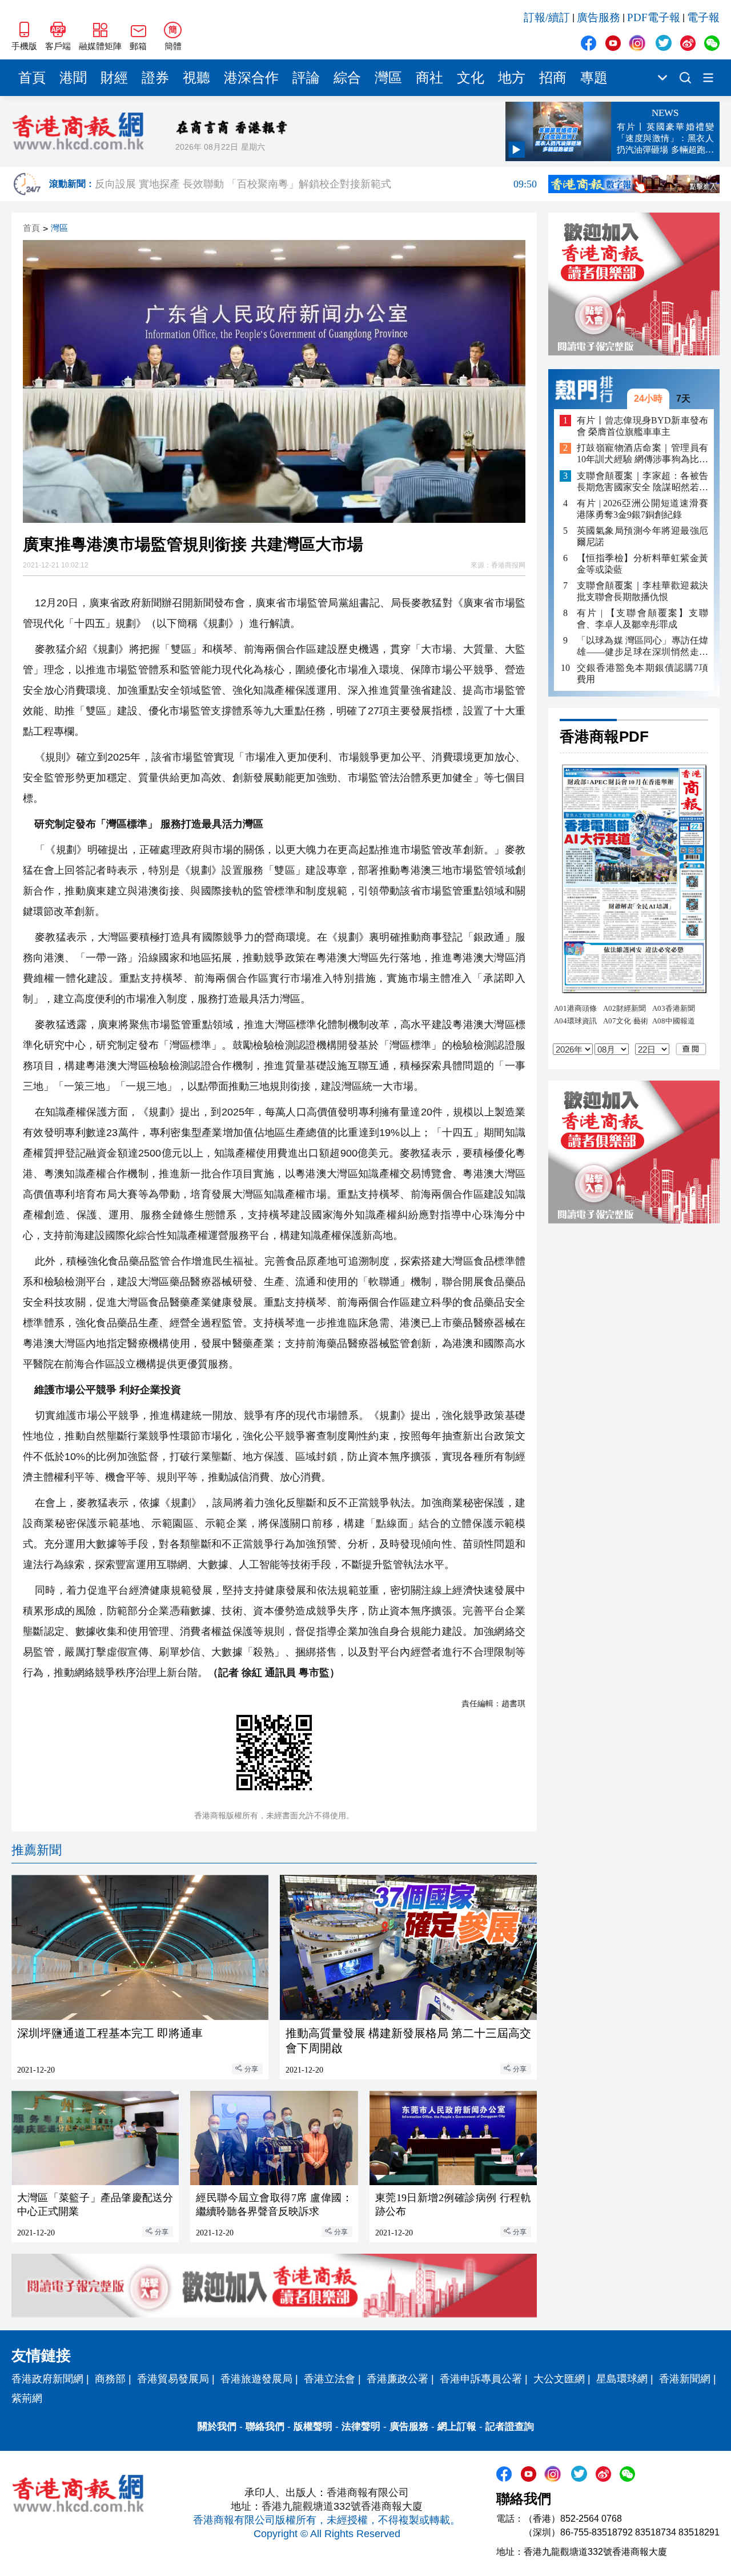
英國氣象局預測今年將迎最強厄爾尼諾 (642, 536)
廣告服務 (599, 17)
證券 (155, 78)
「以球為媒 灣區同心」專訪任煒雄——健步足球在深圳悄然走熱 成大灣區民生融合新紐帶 (642, 647)
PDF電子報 (654, 17)
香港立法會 (330, 2379)
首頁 (32, 78)
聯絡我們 (265, 2427)
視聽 (196, 78)
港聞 (73, 78)
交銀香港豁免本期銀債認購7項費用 (642, 673)
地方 (512, 78)
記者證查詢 (510, 2427)
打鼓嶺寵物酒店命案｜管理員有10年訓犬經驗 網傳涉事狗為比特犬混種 (642, 455)
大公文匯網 (559, 2379)
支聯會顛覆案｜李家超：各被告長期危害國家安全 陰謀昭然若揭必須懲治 (642, 482)
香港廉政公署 (397, 2379)
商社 (429, 78)
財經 (114, 78)
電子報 (703, 17)
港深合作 (251, 78)
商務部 (110, 2379)
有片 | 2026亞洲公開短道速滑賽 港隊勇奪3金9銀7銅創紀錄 (642, 509)
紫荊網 (27, 2398)
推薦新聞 (37, 1850)
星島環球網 (622, 2379)
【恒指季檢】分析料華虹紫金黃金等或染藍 (642, 564)
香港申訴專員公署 (481, 2379)
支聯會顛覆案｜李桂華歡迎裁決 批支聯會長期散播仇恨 (642, 591)
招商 (553, 78)
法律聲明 (361, 2427)
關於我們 (217, 2427)
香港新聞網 (685, 2379)
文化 (471, 78)
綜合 (347, 78)
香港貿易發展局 (173, 2379)
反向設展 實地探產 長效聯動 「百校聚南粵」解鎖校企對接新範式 (316, 184)
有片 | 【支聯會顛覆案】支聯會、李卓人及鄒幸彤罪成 (642, 619)
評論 (306, 78)
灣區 (388, 78)
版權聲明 (313, 2427)
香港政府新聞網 (47, 2379)
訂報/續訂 (547, 17)
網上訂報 (457, 2427)
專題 (594, 78)
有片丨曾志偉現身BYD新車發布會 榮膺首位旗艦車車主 (642, 426)
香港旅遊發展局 (256, 2379)
